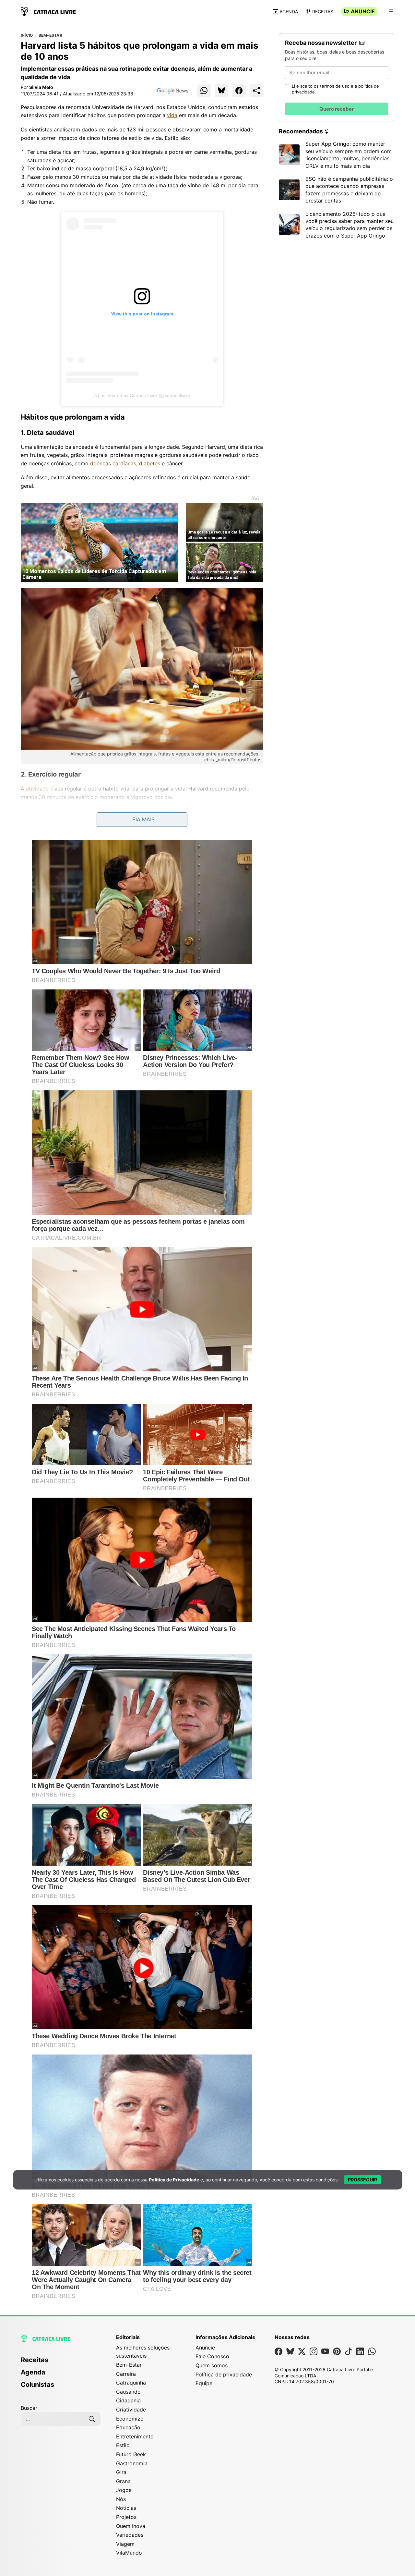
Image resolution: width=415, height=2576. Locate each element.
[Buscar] (92, 2419)
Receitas (323, 12)
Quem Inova (131, 2526)
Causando (128, 2392)
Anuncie (363, 11)
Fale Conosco (212, 2356)
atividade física (44, 789)
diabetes (150, 463)
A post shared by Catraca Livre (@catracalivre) (142, 396)
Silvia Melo (41, 87)
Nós (121, 2499)
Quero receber (337, 109)
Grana (123, 2481)
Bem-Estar (50, 35)
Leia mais (142, 819)
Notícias (126, 2508)
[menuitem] (61, 2363)
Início (27, 35)
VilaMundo (129, 2553)
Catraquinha (131, 2383)
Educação (128, 2427)
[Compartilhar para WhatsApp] (204, 91)
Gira (121, 2472)
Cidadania (128, 2400)
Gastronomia (132, 2463)
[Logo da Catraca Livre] (48, 11)
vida (172, 115)
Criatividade (131, 2410)
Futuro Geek (131, 2454)
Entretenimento (135, 2436)
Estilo (123, 2445)
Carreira (126, 2374)
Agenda (289, 12)
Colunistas (37, 2385)
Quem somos (212, 2365)
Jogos (124, 2490)
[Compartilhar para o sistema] (256, 91)
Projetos (126, 2517)
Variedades (130, 2535)
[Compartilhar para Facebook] (239, 91)
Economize (130, 2419)
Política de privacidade (224, 2374)
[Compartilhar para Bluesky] (221, 91)
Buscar (29, 2408)
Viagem (125, 2544)
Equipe (204, 2383)
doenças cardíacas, (114, 463)
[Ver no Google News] (172, 91)
